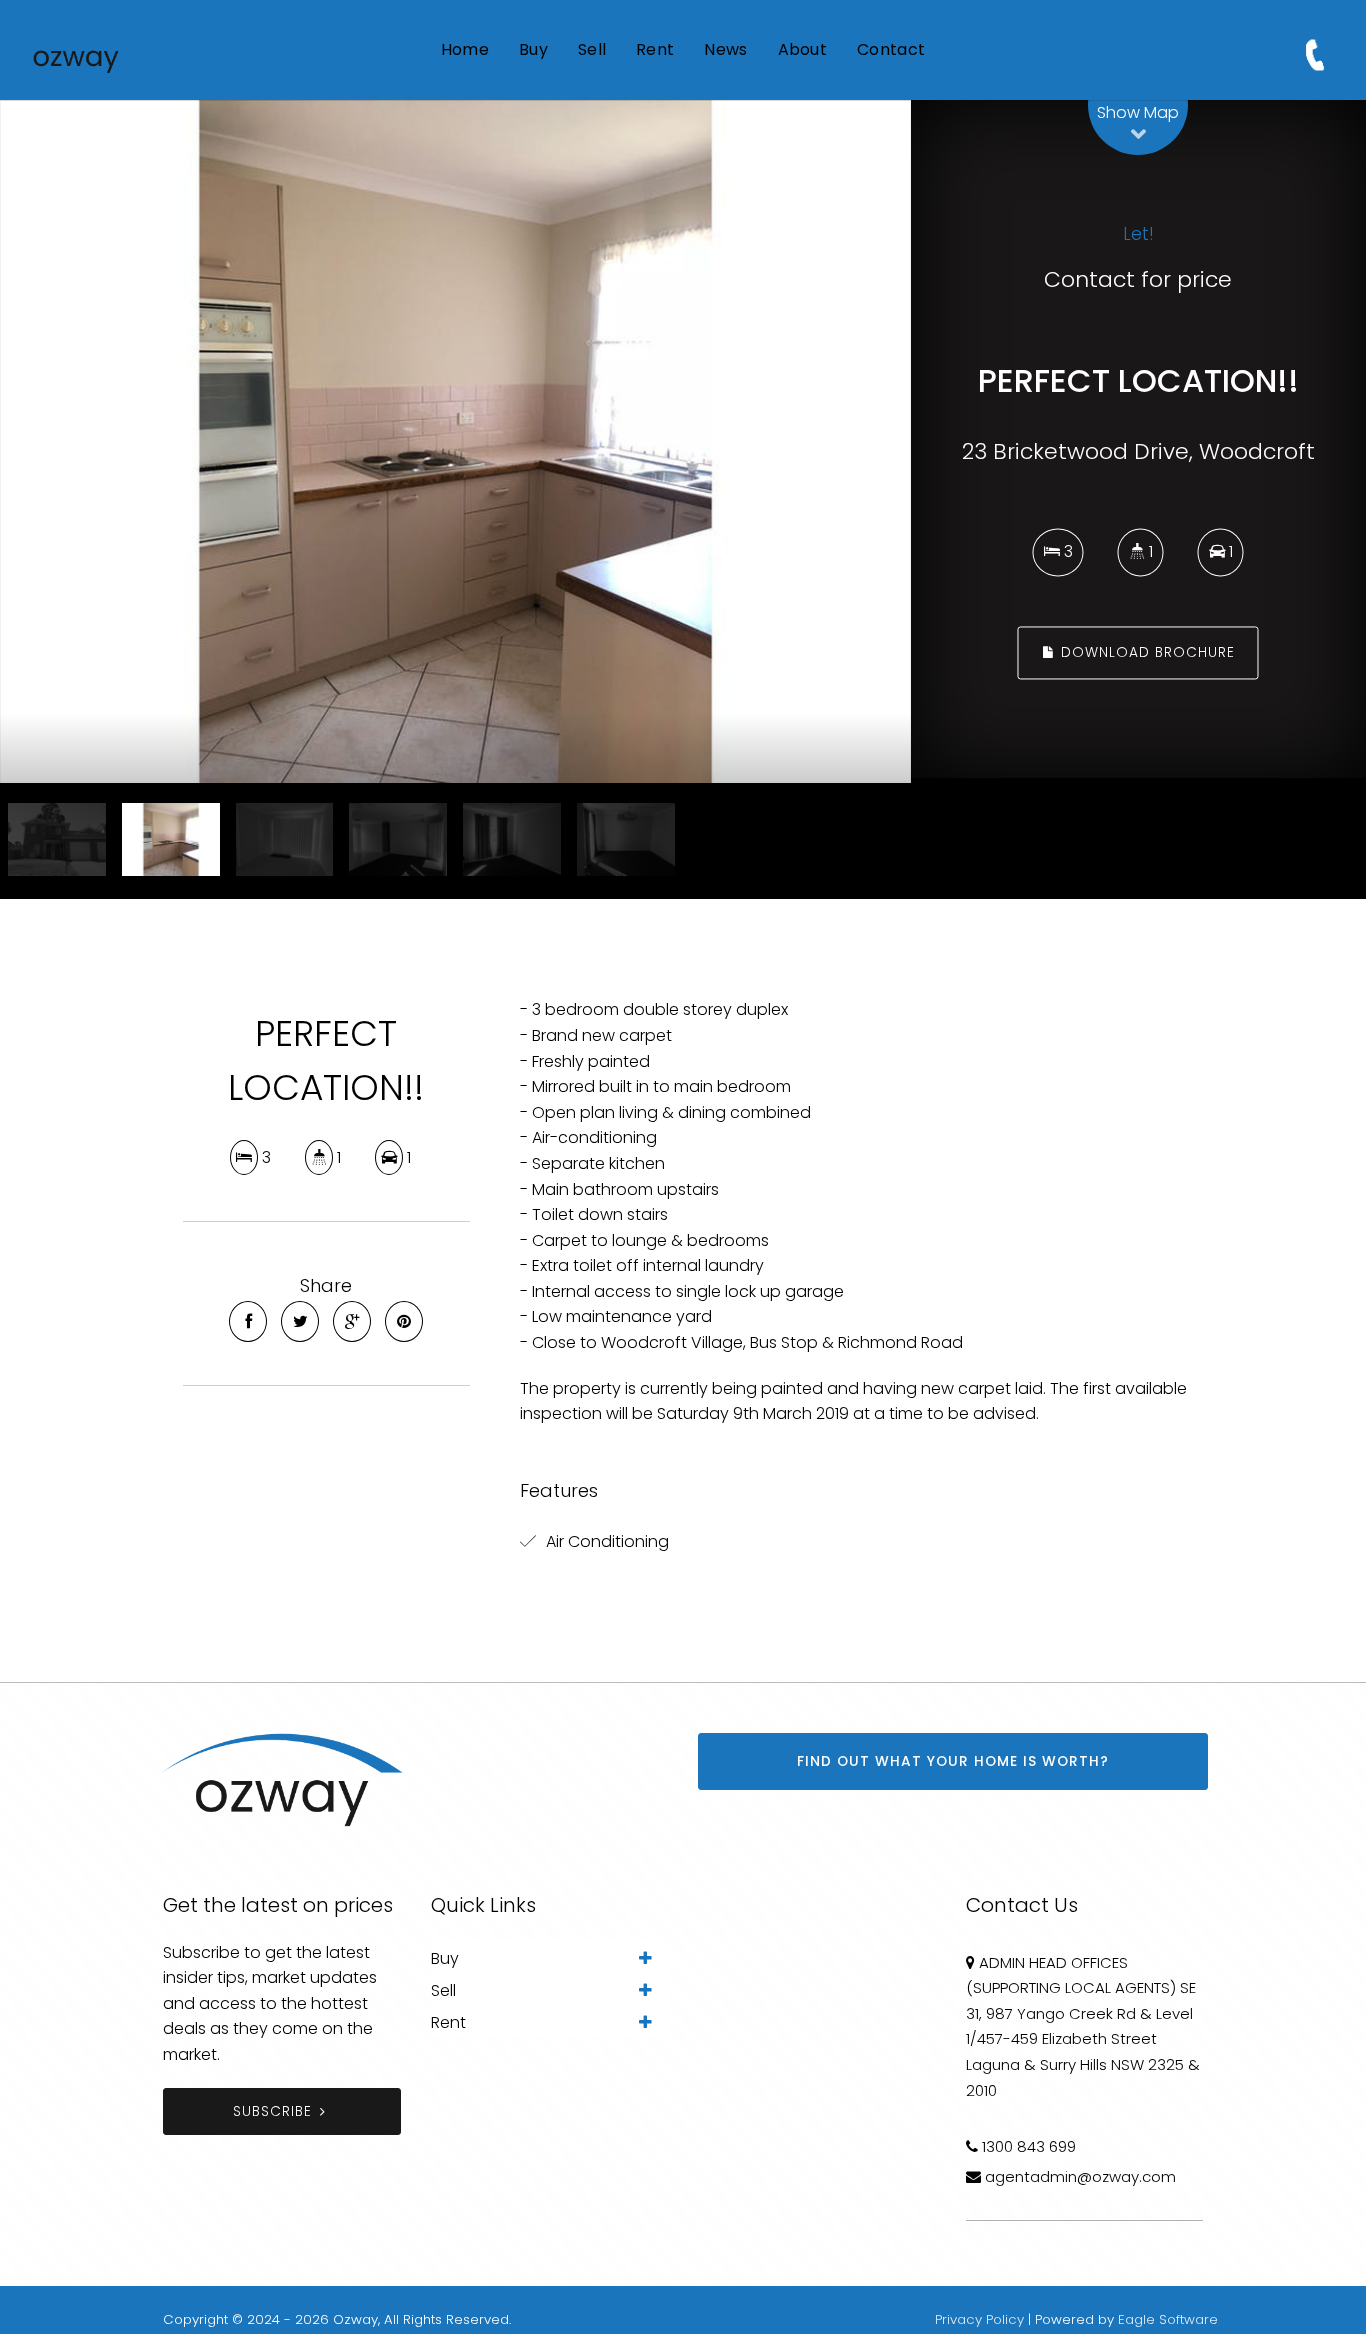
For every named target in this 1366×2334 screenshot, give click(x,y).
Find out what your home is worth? (953, 1761)
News (725, 49)
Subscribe (272, 2111)
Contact (891, 49)
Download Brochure (1145, 652)
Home (465, 49)
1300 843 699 (1029, 2146)
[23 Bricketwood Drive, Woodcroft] (455, 441)
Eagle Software (1168, 2319)
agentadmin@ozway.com (1080, 2176)
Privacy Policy (979, 2319)
